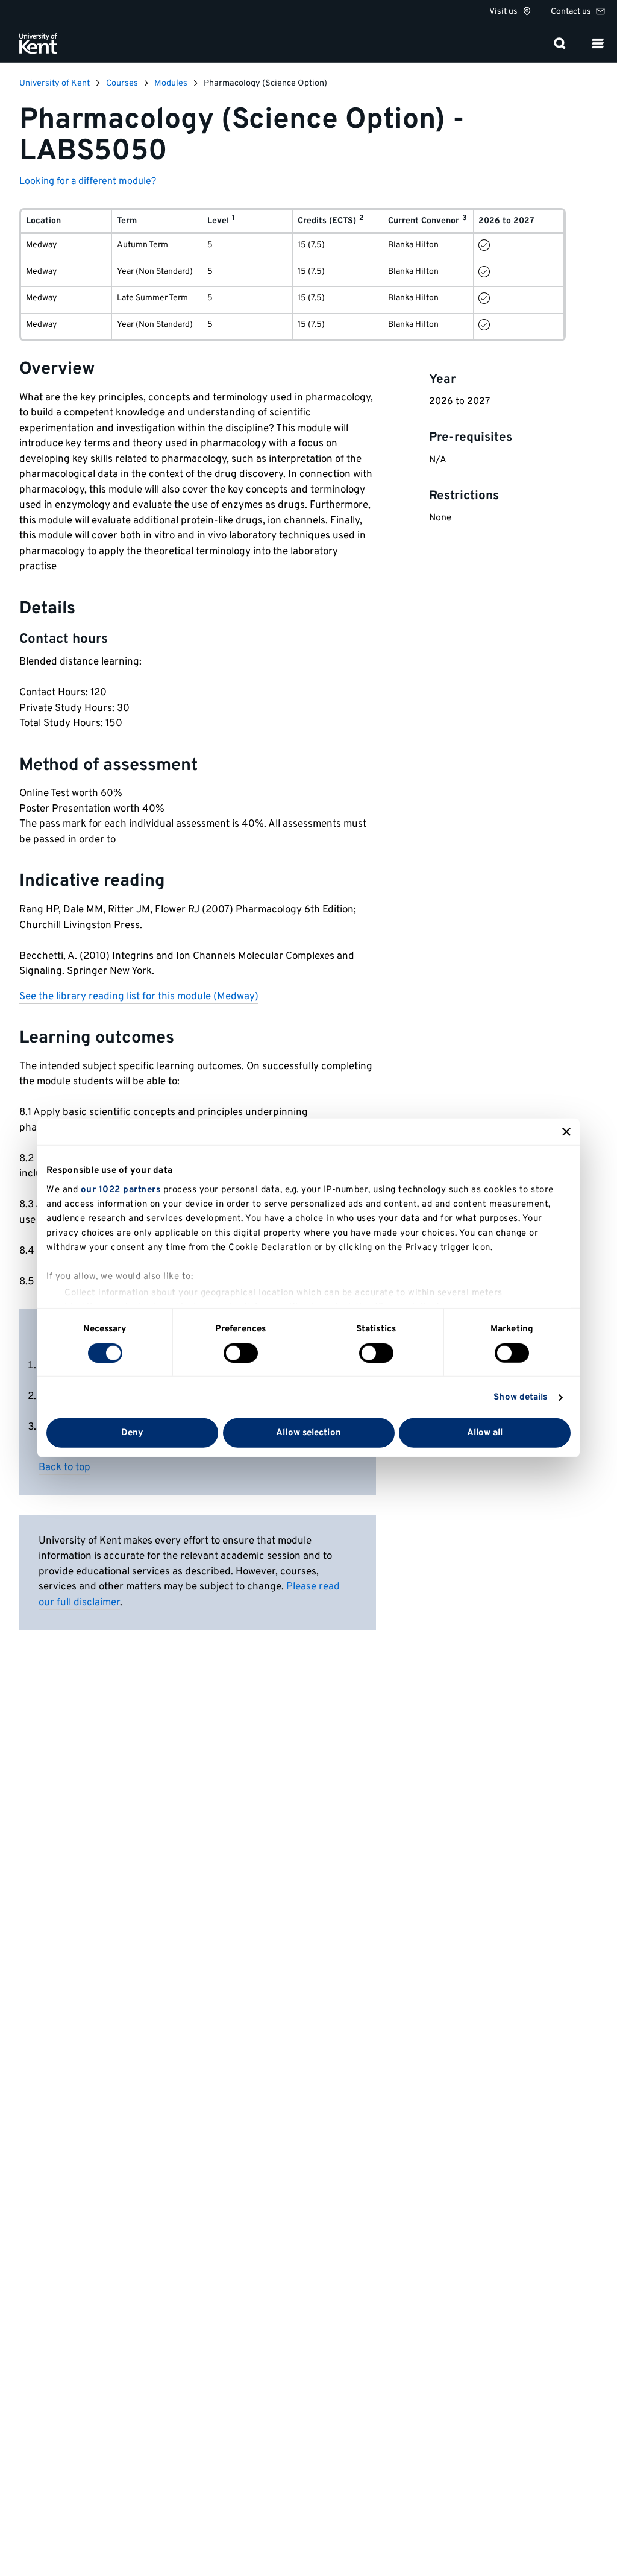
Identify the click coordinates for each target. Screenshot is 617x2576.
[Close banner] (566, 1132)
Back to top (64, 1468)
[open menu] (598, 43)
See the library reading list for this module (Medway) (139, 997)
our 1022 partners (121, 1189)
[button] (598, 43)
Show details (520, 1397)
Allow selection (308, 1433)
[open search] (560, 43)
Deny (132, 1433)
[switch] (241, 1353)
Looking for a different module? (88, 182)
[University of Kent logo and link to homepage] (38, 43)
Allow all (485, 1433)
